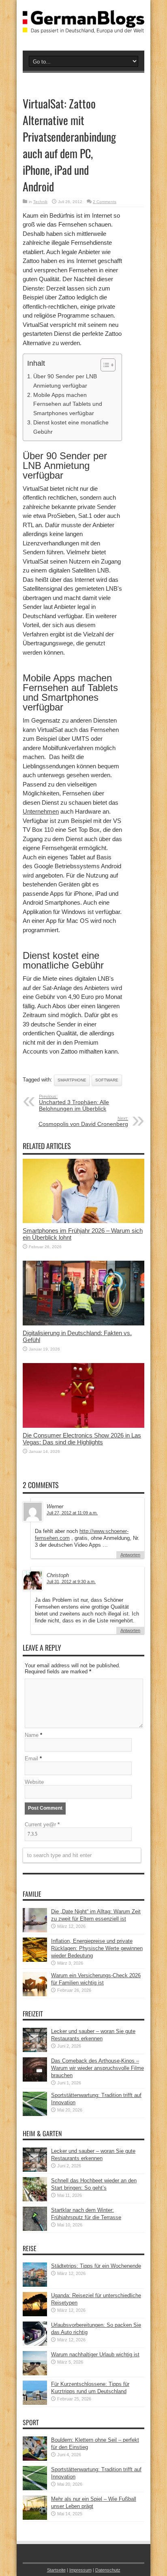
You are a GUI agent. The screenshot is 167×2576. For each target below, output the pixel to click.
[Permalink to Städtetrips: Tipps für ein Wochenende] (35, 2285)
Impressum (80, 2570)
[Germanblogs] (83, 27)
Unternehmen (41, 811)
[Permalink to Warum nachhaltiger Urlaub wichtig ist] (35, 2374)
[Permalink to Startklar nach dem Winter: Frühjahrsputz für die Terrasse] (35, 2229)
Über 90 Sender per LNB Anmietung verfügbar (65, 381)
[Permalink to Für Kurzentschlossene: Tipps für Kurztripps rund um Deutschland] (35, 2403)
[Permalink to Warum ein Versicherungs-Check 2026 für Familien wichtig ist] (35, 1994)
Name (32, 1735)
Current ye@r (42, 1824)
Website (34, 1782)
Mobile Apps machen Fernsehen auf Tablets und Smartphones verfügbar (68, 404)
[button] (104, 365)
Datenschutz (108, 2570)
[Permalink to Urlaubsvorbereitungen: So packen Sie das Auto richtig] (35, 2344)
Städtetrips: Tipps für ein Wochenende (96, 2266)
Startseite (56, 2570)
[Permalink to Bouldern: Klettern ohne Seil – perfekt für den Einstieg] (35, 2459)
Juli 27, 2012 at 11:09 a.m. (72, 1513)
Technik (40, 202)
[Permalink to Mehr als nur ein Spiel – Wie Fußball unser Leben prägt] (35, 2518)
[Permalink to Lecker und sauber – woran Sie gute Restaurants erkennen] (35, 2050)
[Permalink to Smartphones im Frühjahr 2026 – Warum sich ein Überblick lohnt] (83, 1221)
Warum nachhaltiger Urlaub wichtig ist (95, 2354)
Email (31, 1759)
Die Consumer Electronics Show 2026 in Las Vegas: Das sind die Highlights (82, 1439)
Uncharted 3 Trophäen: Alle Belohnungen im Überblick (74, 1103)
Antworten (130, 1555)
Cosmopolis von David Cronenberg (83, 1122)
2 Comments (105, 202)
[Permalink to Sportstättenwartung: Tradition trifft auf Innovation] (35, 2114)
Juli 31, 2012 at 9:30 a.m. (71, 1582)
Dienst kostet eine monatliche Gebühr (71, 427)
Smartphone (72, 1080)
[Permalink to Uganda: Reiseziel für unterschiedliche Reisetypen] (35, 2314)
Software (107, 1080)
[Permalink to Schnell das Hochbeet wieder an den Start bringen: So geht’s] (35, 2200)
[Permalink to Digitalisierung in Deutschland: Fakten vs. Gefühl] (83, 1324)
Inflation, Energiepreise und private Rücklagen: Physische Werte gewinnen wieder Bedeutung (97, 1948)
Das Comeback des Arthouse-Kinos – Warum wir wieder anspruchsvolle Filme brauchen (97, 2068)
